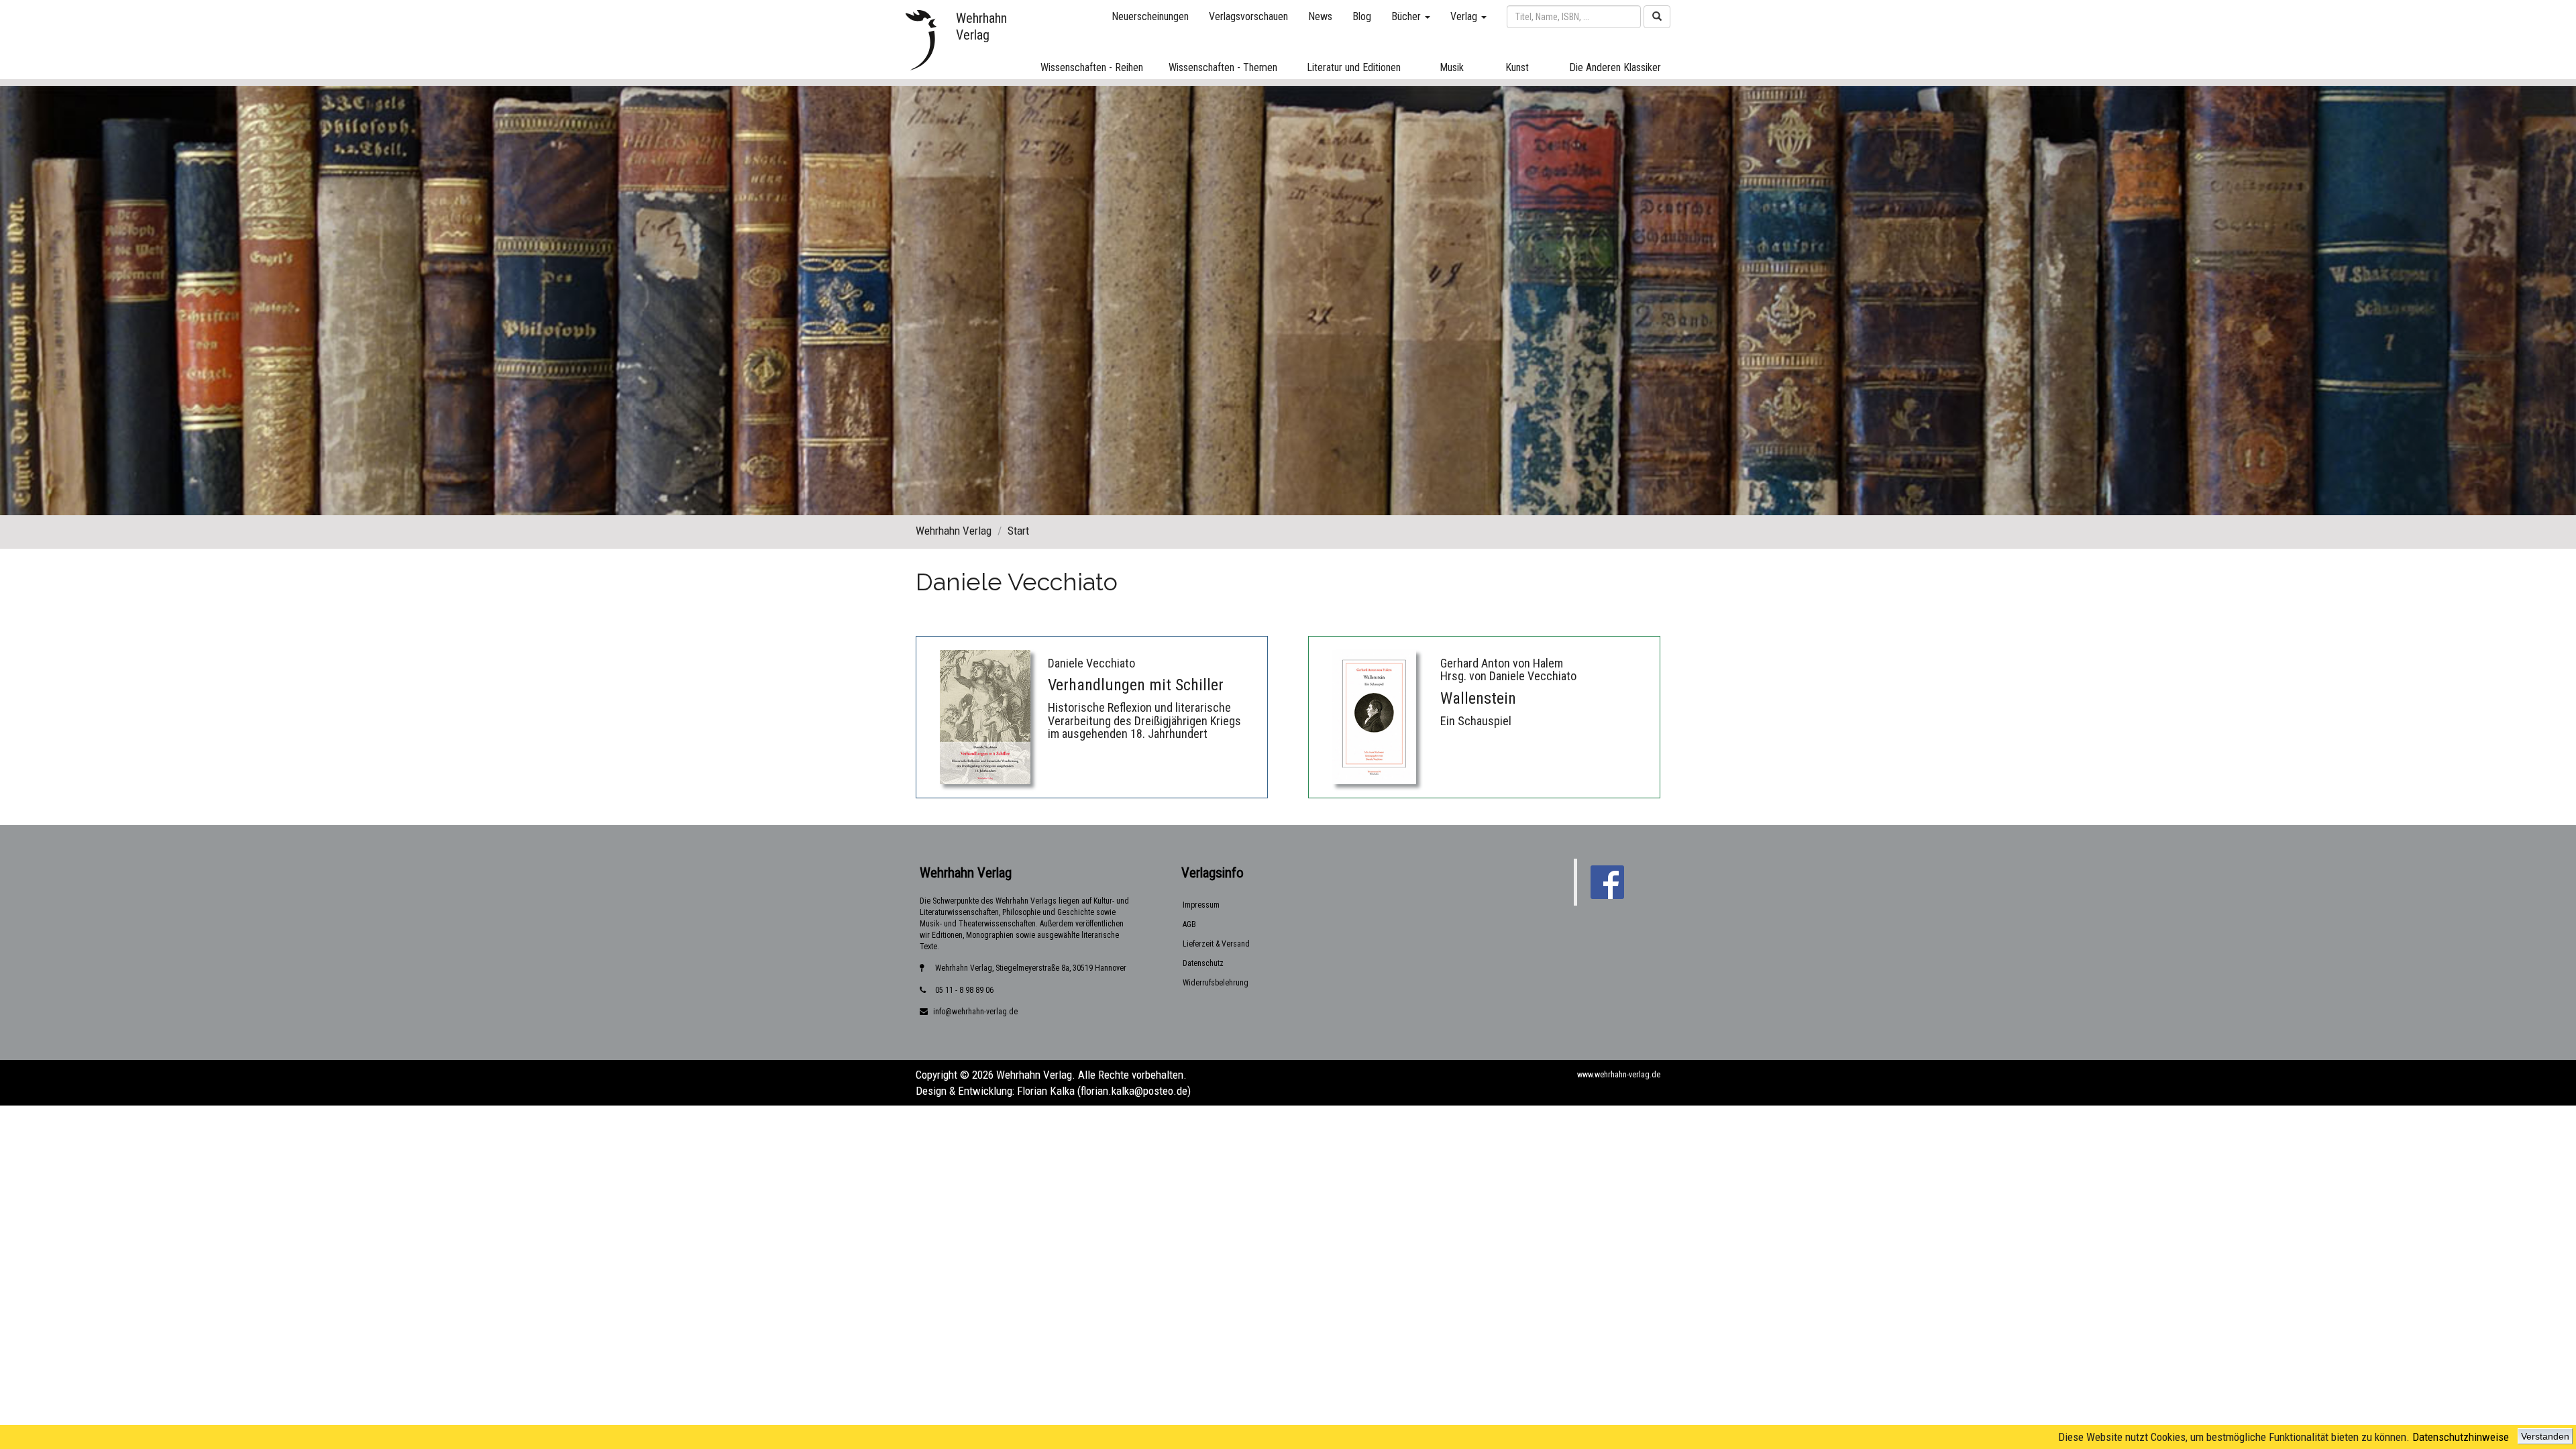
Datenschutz (1203, 963)
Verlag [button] (1465, 16)
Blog (1362, 16)
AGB (1189, 924)
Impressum (1201, 905)
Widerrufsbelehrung (1216, 983)
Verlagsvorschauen (1248, 16)
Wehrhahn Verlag (954, 531)
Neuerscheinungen (1150, 16)
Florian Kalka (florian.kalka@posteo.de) (1104, 1091)
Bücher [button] (1407, 16)
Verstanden (2545, 1436)
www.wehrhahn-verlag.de (1619, 1075)
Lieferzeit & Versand (1216, 944)
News (1320, 16)
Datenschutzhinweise (2461, 1437)
